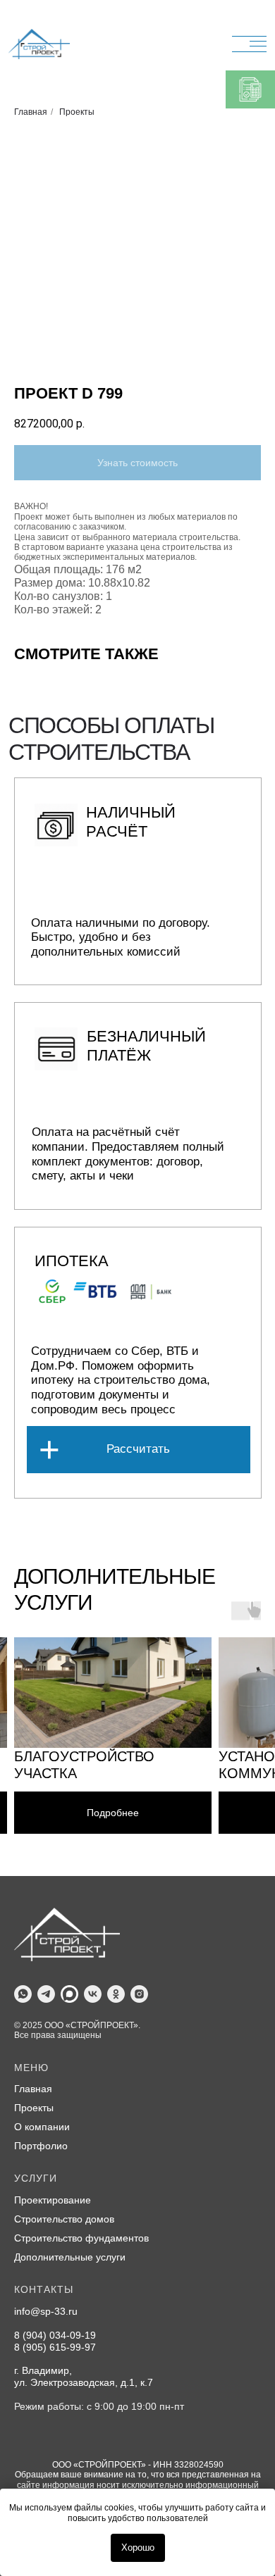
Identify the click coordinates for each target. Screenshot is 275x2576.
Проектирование (53, 2200)
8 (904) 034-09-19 (55, 2335)
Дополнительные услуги (70, 2257)
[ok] (116, 1994)
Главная (31, 112)
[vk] (93, 1994)
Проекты (77, 112)
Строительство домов (64, 2219)
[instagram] (139, 1994)
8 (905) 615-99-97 (55, 2347)
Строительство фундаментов (81, 2238)
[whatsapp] (23, 1994)
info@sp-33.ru (46, 2311)
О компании (42, 2127)
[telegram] (46, 1994)
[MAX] (69, 1994)
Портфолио (41, 2146)
